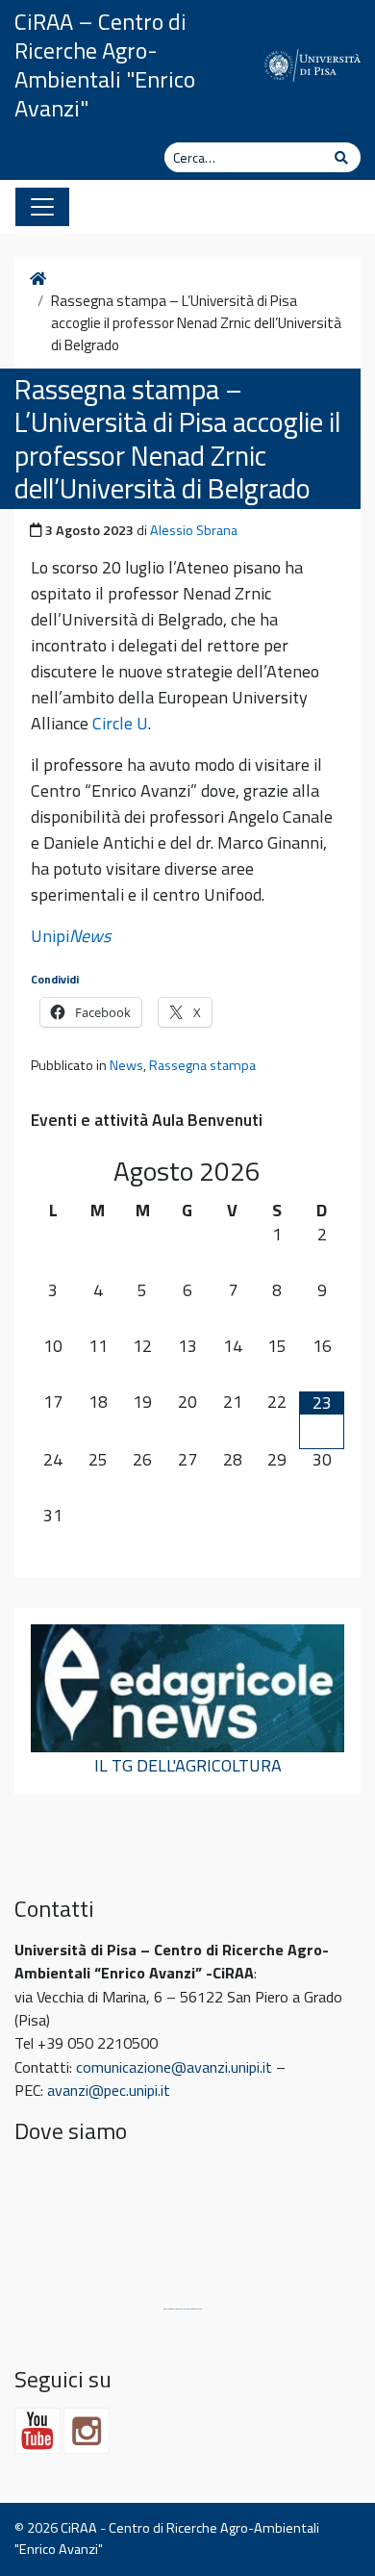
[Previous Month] (53, 1171)
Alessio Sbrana (194, 530)
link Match (198, 2309)
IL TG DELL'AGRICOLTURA (188, 1765)
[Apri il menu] (42, 207)
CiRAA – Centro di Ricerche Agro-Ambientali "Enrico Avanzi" (105, 64)
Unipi (71, 936)
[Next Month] (322, 1171)
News (126, 1065)
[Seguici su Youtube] (37, 2431)
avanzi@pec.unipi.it (109, 2090)
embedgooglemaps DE (183, 2309)
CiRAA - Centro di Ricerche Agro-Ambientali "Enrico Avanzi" (167, 2538)
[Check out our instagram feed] (87, 2431)
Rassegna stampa (202, 1065)
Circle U (120, 723)
